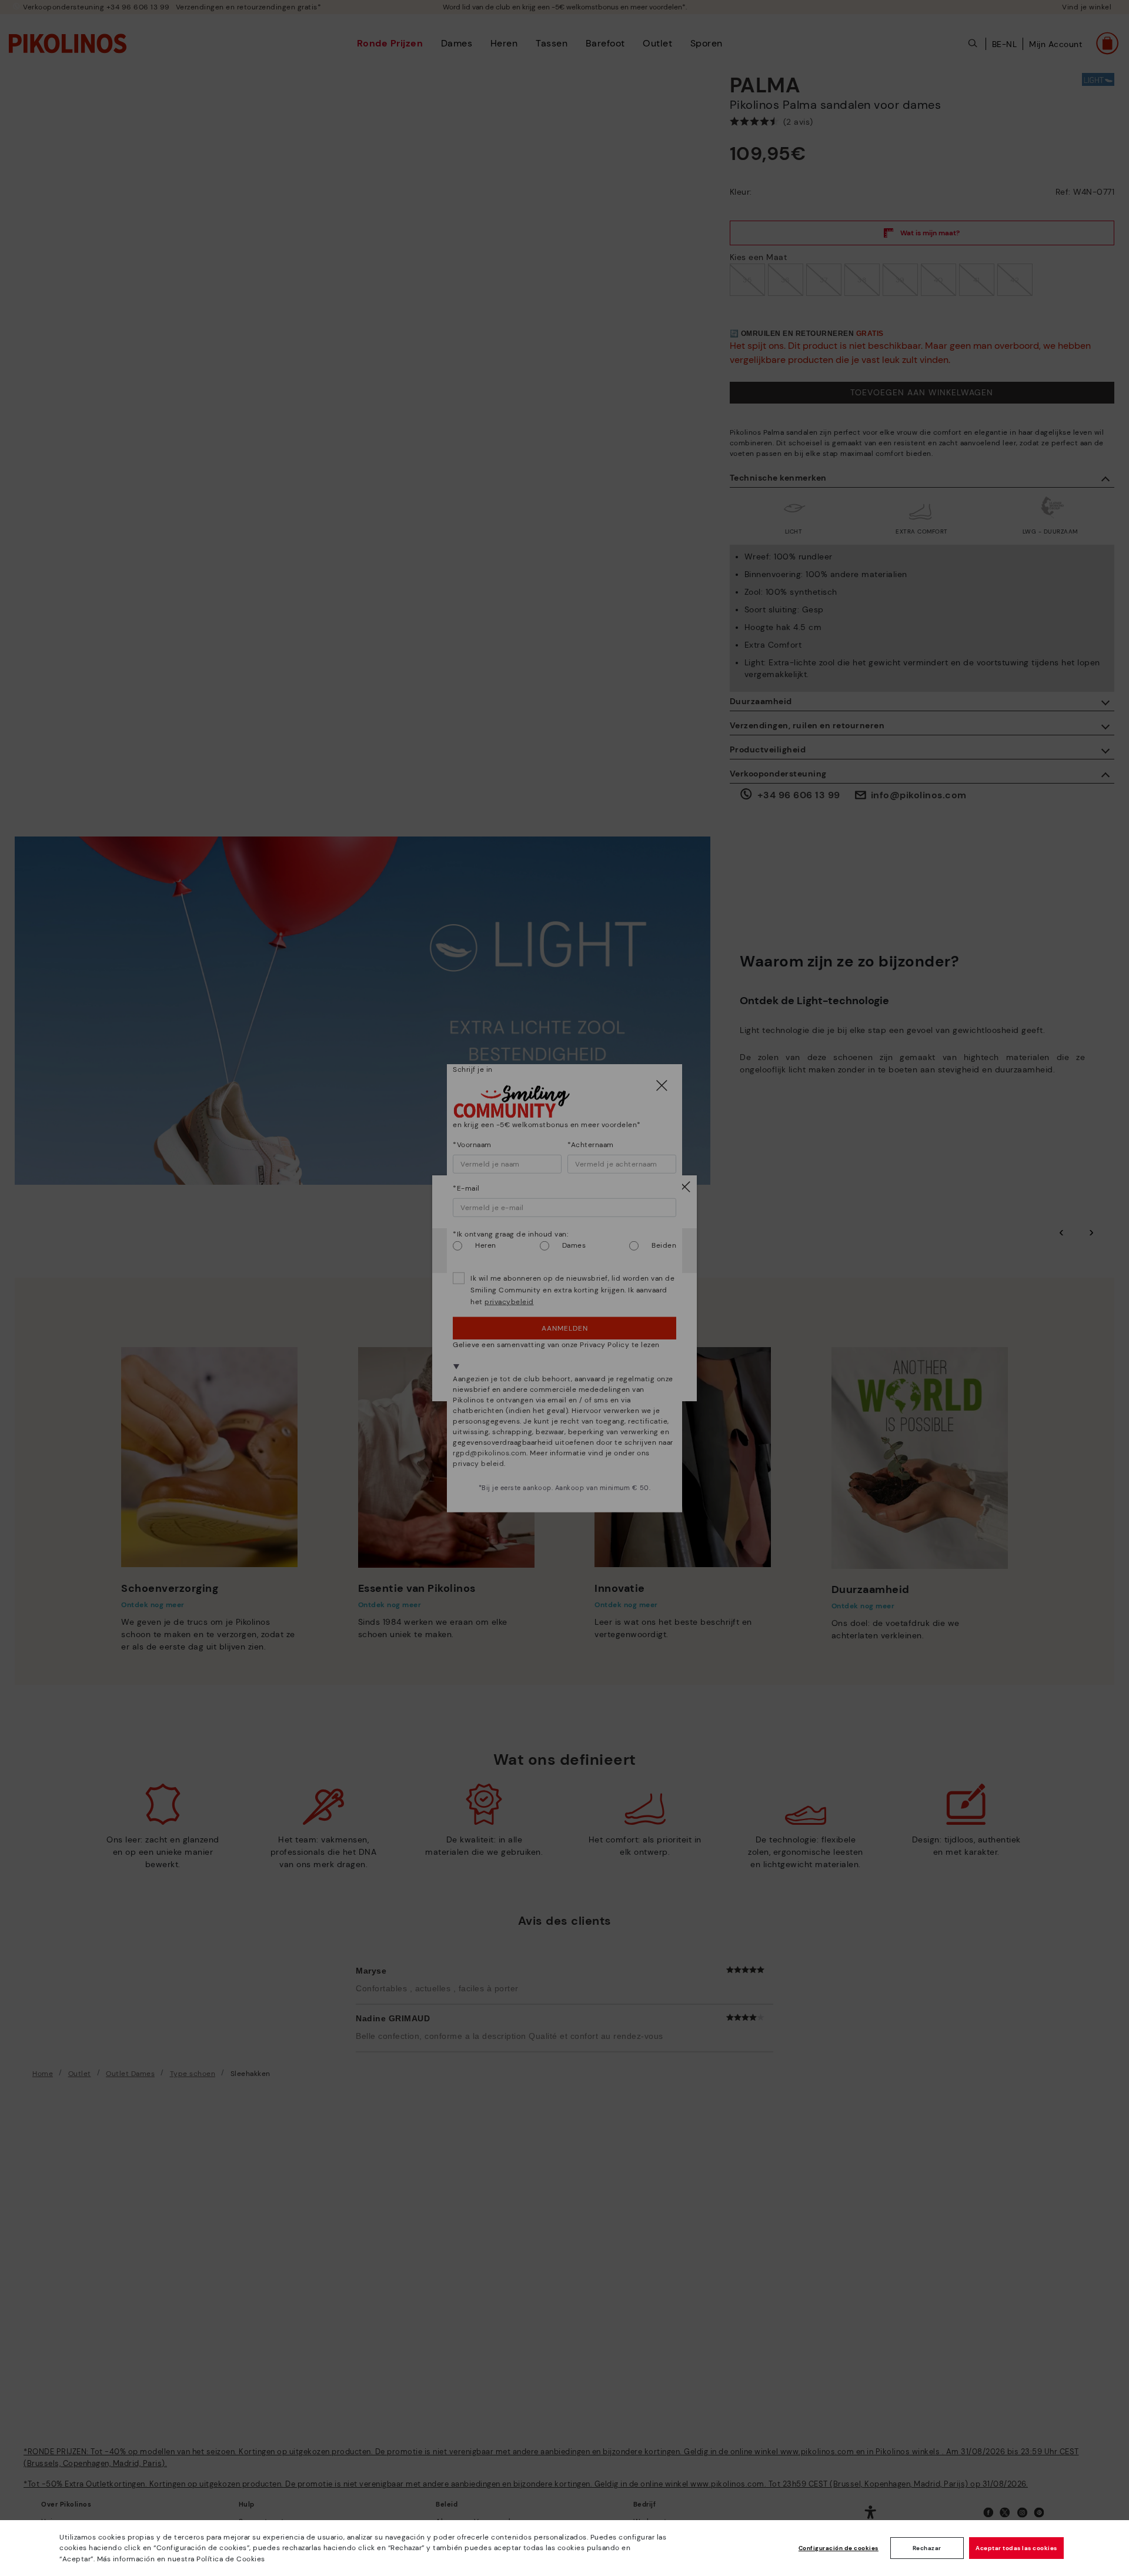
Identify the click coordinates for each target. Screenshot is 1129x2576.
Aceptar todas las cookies (1016, 2548)
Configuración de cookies (839, 2548)
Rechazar (927, 2548)
